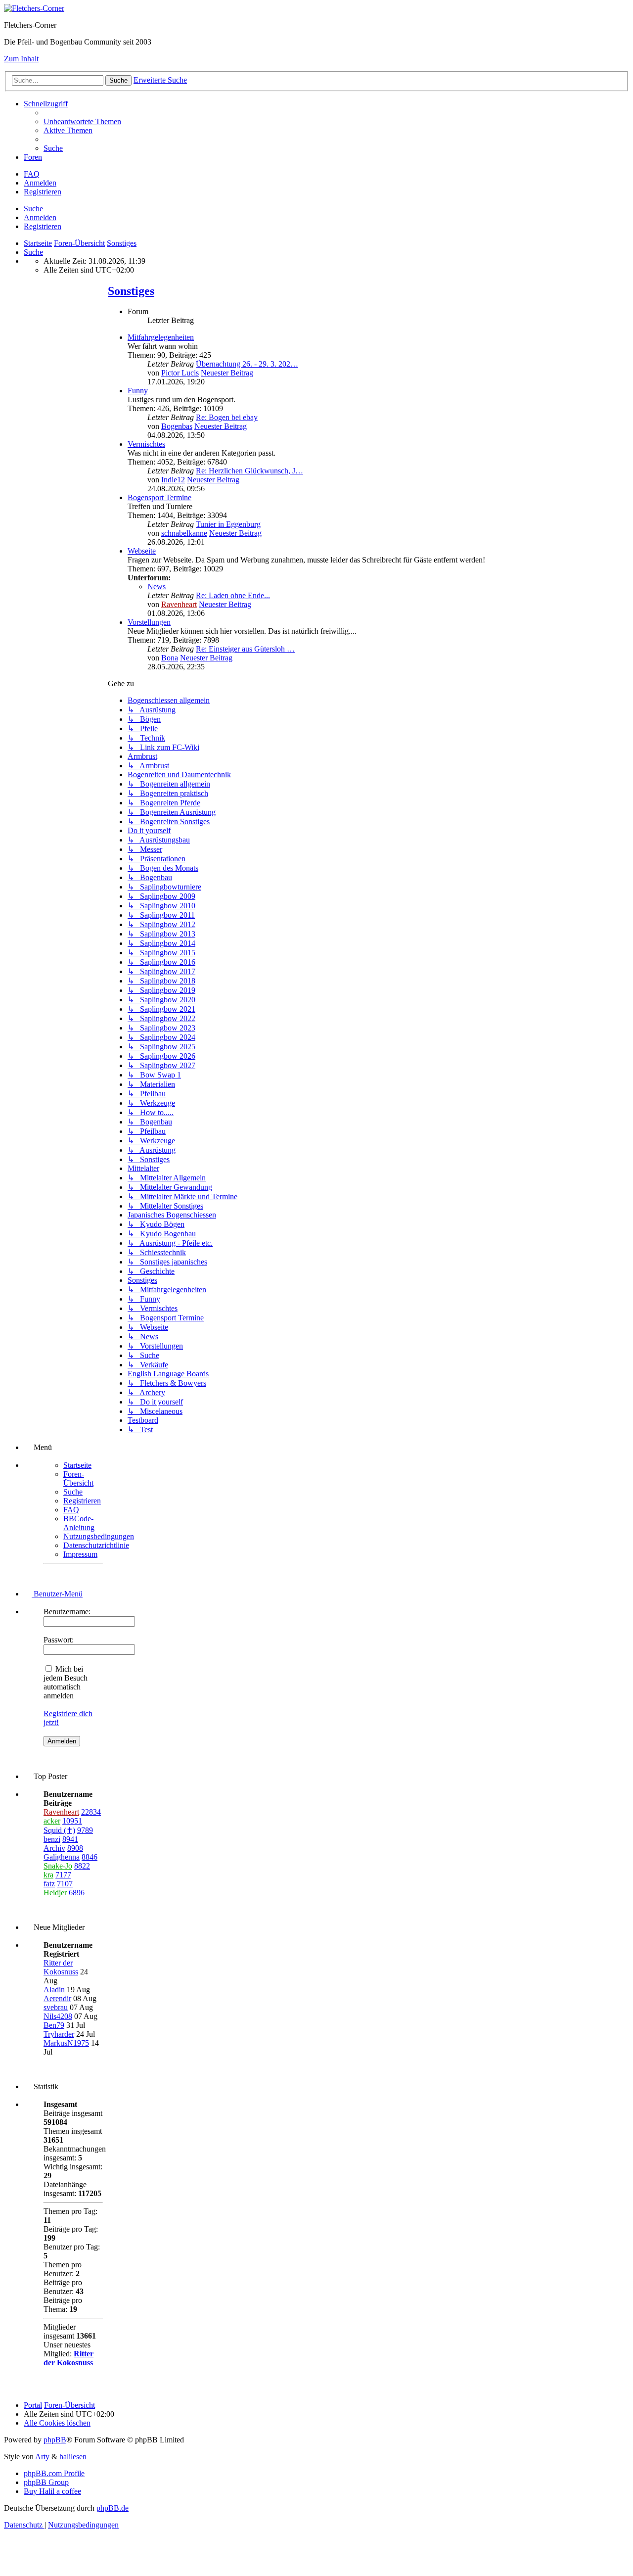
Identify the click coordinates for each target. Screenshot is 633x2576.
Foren (33, 157)
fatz (49, 1884)
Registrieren (43, 226)
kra (48, 1875)
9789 (85, 1830)
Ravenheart (179, 604)
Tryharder (59, 2034)
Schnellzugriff (46, 104)
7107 (65, 1884)
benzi (52, 1839)
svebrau (56, 2007)
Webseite (142, 551)
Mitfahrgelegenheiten (161, 337)
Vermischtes (146, 444)
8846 (90, 1857)
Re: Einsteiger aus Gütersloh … (245, 649)
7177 (63, 1875)
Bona (170, 658)
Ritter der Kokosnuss (61, 1967)
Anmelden (40, 217)
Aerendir (57, 1998)
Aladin (54, 1990)
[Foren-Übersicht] (34, 8)
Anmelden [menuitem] (40, 183)
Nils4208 (58, 2016)
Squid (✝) (59, 1830)
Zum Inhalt (21, 59)
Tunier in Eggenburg (228, 524)
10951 (72, 1821)
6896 (77, 1893)
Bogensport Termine (159, 497)
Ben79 (54, 2025)
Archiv (54, 1848)
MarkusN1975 (66, 2043)
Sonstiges (131, 291)
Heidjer (55, 1893)
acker (52, 1821)
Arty (42, 2457)
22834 (91, 1812)
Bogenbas (177, 426)
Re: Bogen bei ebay (227, 417)
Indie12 (173, 480)
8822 (82, 1866)
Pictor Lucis (180, 373)
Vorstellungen (149, 622)
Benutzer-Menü (57, 1594)
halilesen (73, 2457)
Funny (138, 391)
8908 (75, 1848)
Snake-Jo (58, 1866)
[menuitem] (82, 121)
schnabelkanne (184, 533)
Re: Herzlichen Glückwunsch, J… (249, 471)
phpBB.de (113, 2508)
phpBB (55, 2440)
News (157, 586)
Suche (33, 209)
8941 (70, 1839)
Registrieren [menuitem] (43, 192)
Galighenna (62, 1857)
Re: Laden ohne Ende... (233, 595)
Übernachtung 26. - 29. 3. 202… (247, 364)
